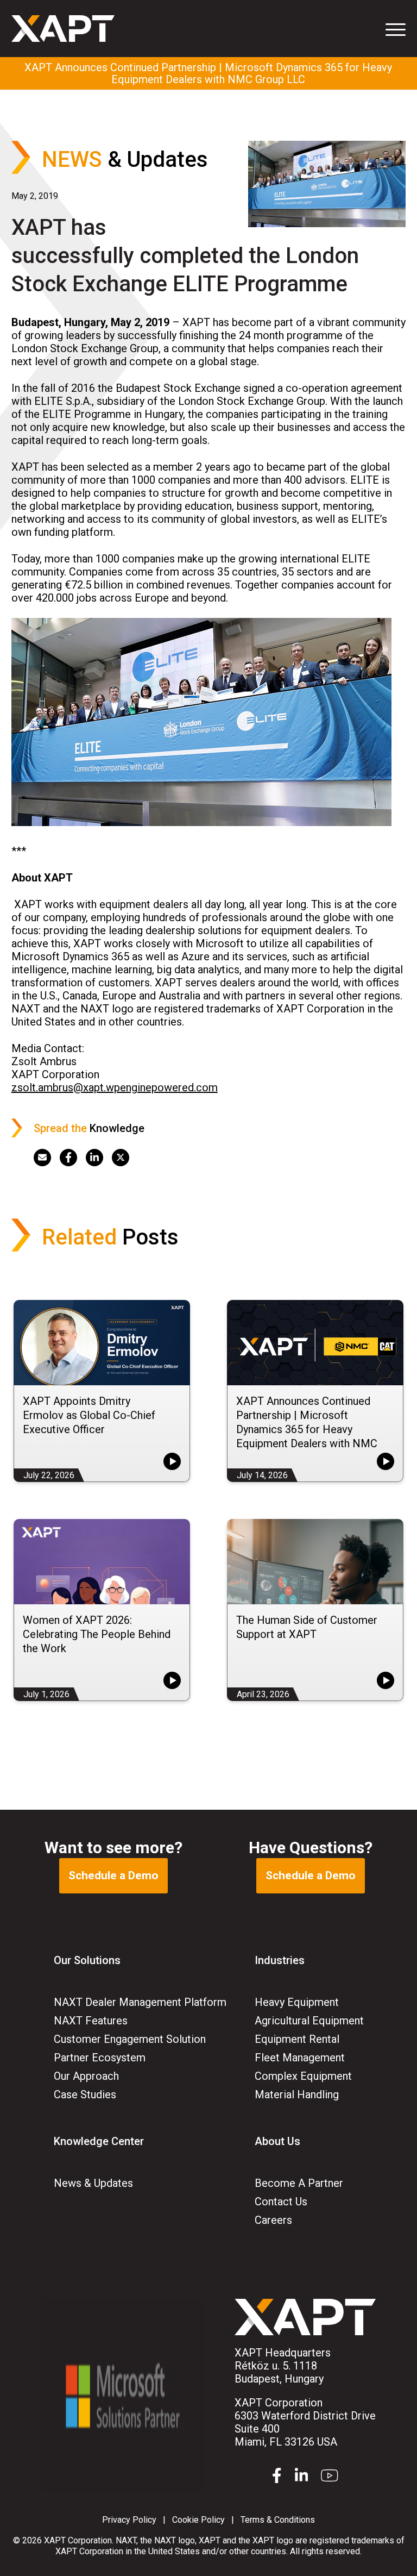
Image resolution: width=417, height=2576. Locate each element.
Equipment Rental (297, 2039)
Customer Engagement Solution (130, 2039)
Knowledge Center (99, 2141)
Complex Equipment (303, 2076)
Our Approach (86, 2076)
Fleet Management (300, 2058)
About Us (277, 2141)
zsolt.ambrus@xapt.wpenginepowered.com (115, 1087)
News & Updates (93, 2183)
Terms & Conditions (278, 2520)
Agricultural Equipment (309, 2021)
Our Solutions (87, 1960)
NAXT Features (91, 2021)
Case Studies (85, 2094)
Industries (280, 1960)
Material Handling (297, 2094)
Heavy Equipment (297, 2002)
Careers (273, 2220)
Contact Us (281, 2202)
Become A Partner (299, 2183)
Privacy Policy (129, 2520)
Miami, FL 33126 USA (305, 2422)
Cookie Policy (198, 2520)
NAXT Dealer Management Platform (140, 2002)
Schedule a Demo (113, 1875)
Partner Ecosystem (100, 2058)
